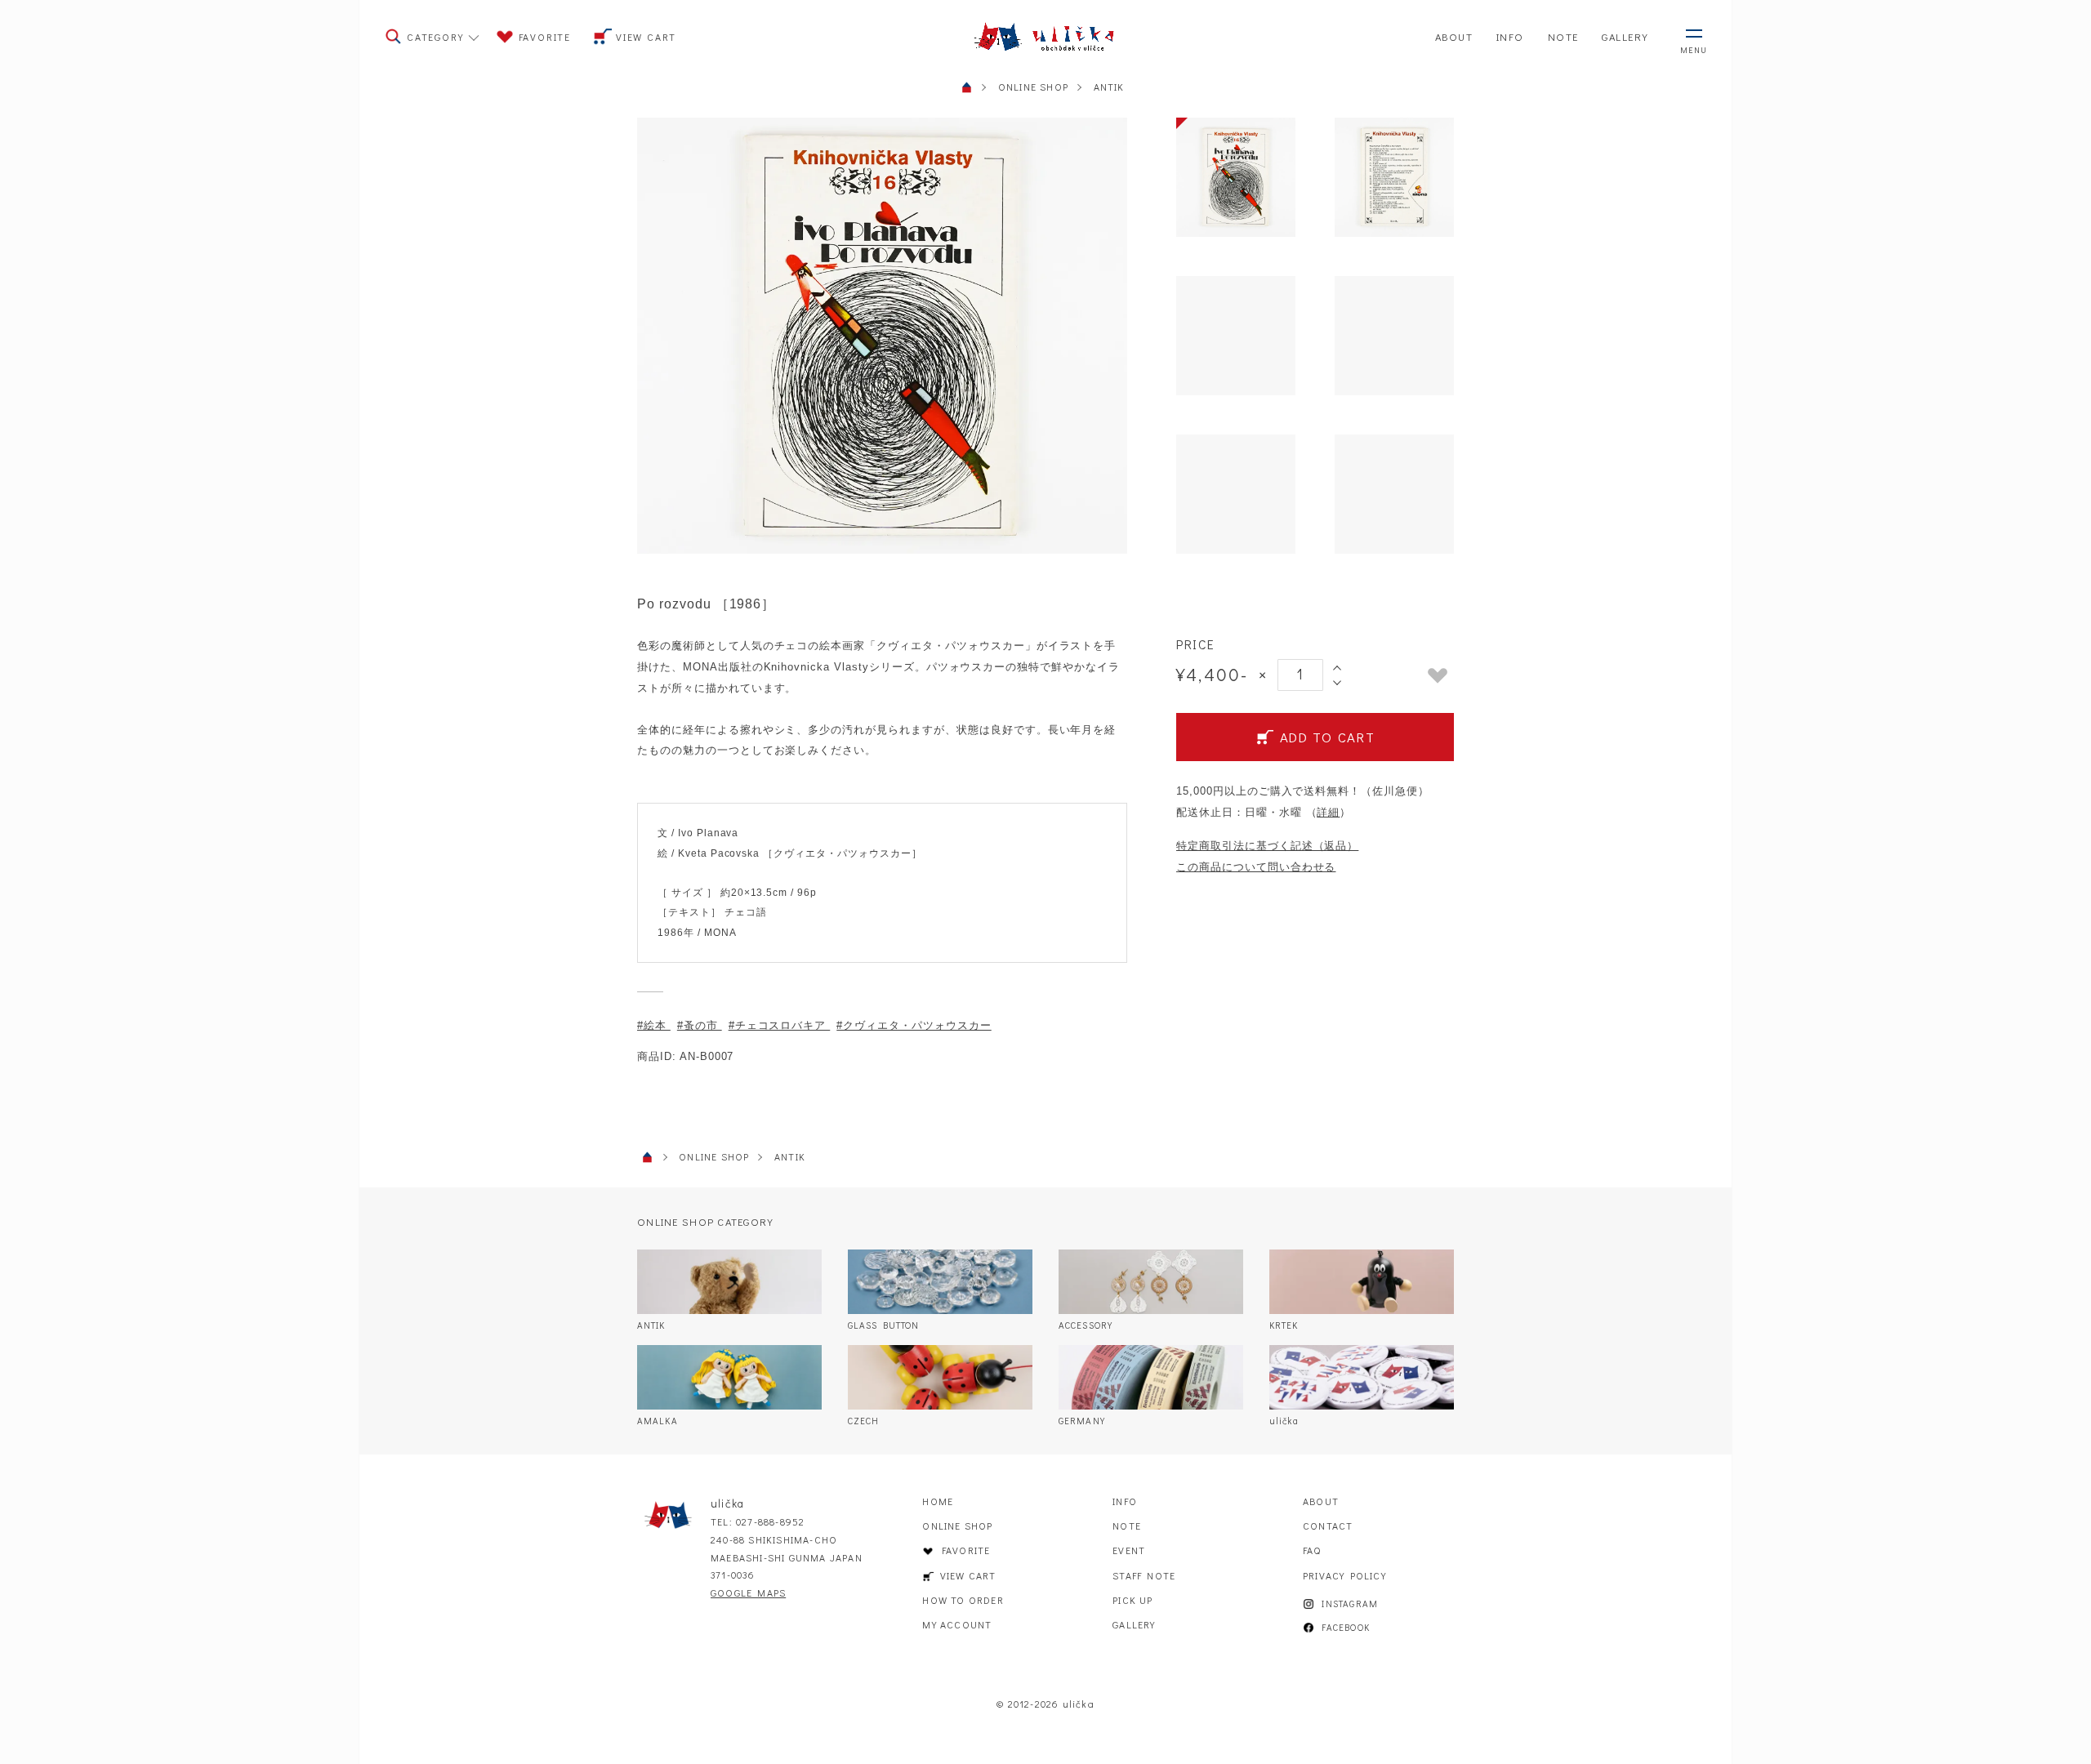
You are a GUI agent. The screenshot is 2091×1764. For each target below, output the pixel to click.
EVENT (1129, 1550)
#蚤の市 (700, 1025)
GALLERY (1134, 1624)
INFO (1125, 1501)
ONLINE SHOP (957, 1526)
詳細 (1328, 812)
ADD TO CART (1327, 737)
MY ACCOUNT (957, 1624)
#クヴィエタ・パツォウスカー (914, 1025)
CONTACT (1328, 1526)
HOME (938, 1501)
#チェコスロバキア (780, 1025)
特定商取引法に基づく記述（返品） (1267, 846)
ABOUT (1321, 1501)
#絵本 (654, 1025)
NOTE (1127, 1526)
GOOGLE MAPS (748, 1592)
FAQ (1312, 1550)
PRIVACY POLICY (1344, 1575)
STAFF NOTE (1144, 1575)
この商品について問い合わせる (1256, 867)
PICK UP (1132, 1600)
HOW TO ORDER (963, 1600)
